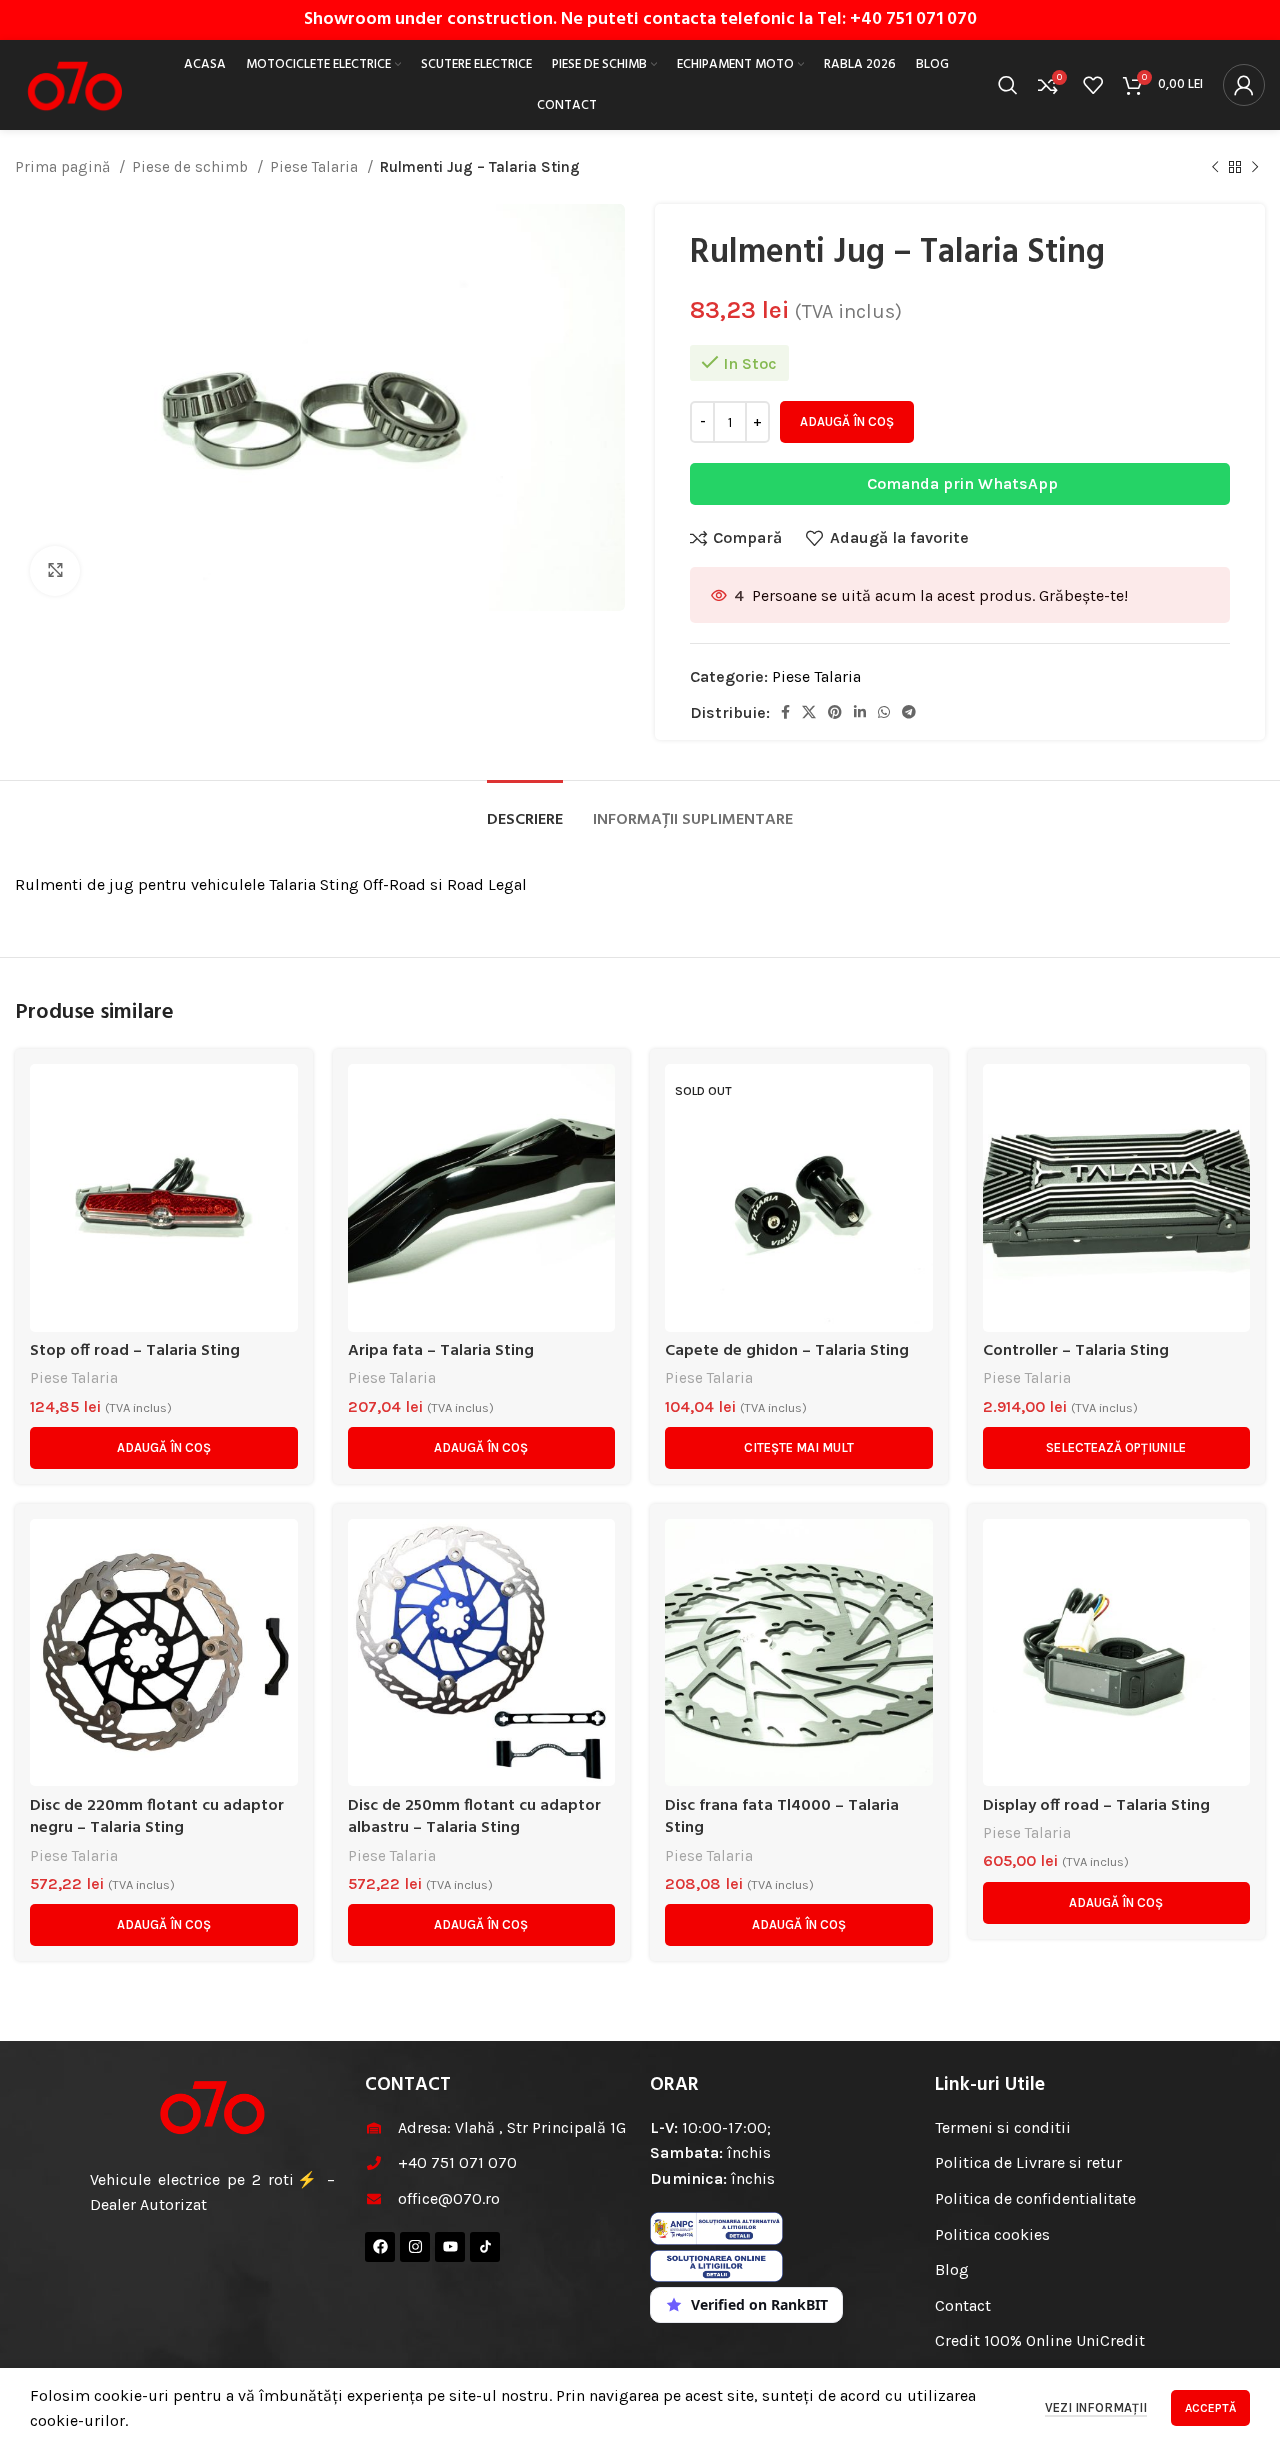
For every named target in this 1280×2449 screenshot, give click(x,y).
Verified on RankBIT (759, 2304)
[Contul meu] (1244, 85)
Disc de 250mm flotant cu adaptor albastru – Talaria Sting (474, 1817)
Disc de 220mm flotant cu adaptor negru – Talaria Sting (157, 1817)
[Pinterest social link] (835, 712)
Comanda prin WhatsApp (962, 483)
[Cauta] (1008, 85)
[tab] (525, 810)
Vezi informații (1096, 2407)
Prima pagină (64, 167)
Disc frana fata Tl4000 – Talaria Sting (782, 1817)
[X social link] (809, 712)
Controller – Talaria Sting (1076, 1351)
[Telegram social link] (909, 712)
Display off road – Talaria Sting (1096, 1806)
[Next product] (1255, 167)
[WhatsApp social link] (884, 712)
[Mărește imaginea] (55, 571)
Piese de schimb (192, 167)
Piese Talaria (316, 167)
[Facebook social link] (785, 712)
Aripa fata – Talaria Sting (441, 1351)
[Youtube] (450, 2247)
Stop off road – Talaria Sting (135, 1351)
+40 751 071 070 (913, 19)
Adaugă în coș (847, 421)
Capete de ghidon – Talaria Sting (787, 1351)
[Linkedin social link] (860, 712)
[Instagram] (415, 2247)
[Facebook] (380, 2247)
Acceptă (1210, 2408)
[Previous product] (1215, 167)
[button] (164, 1448)
